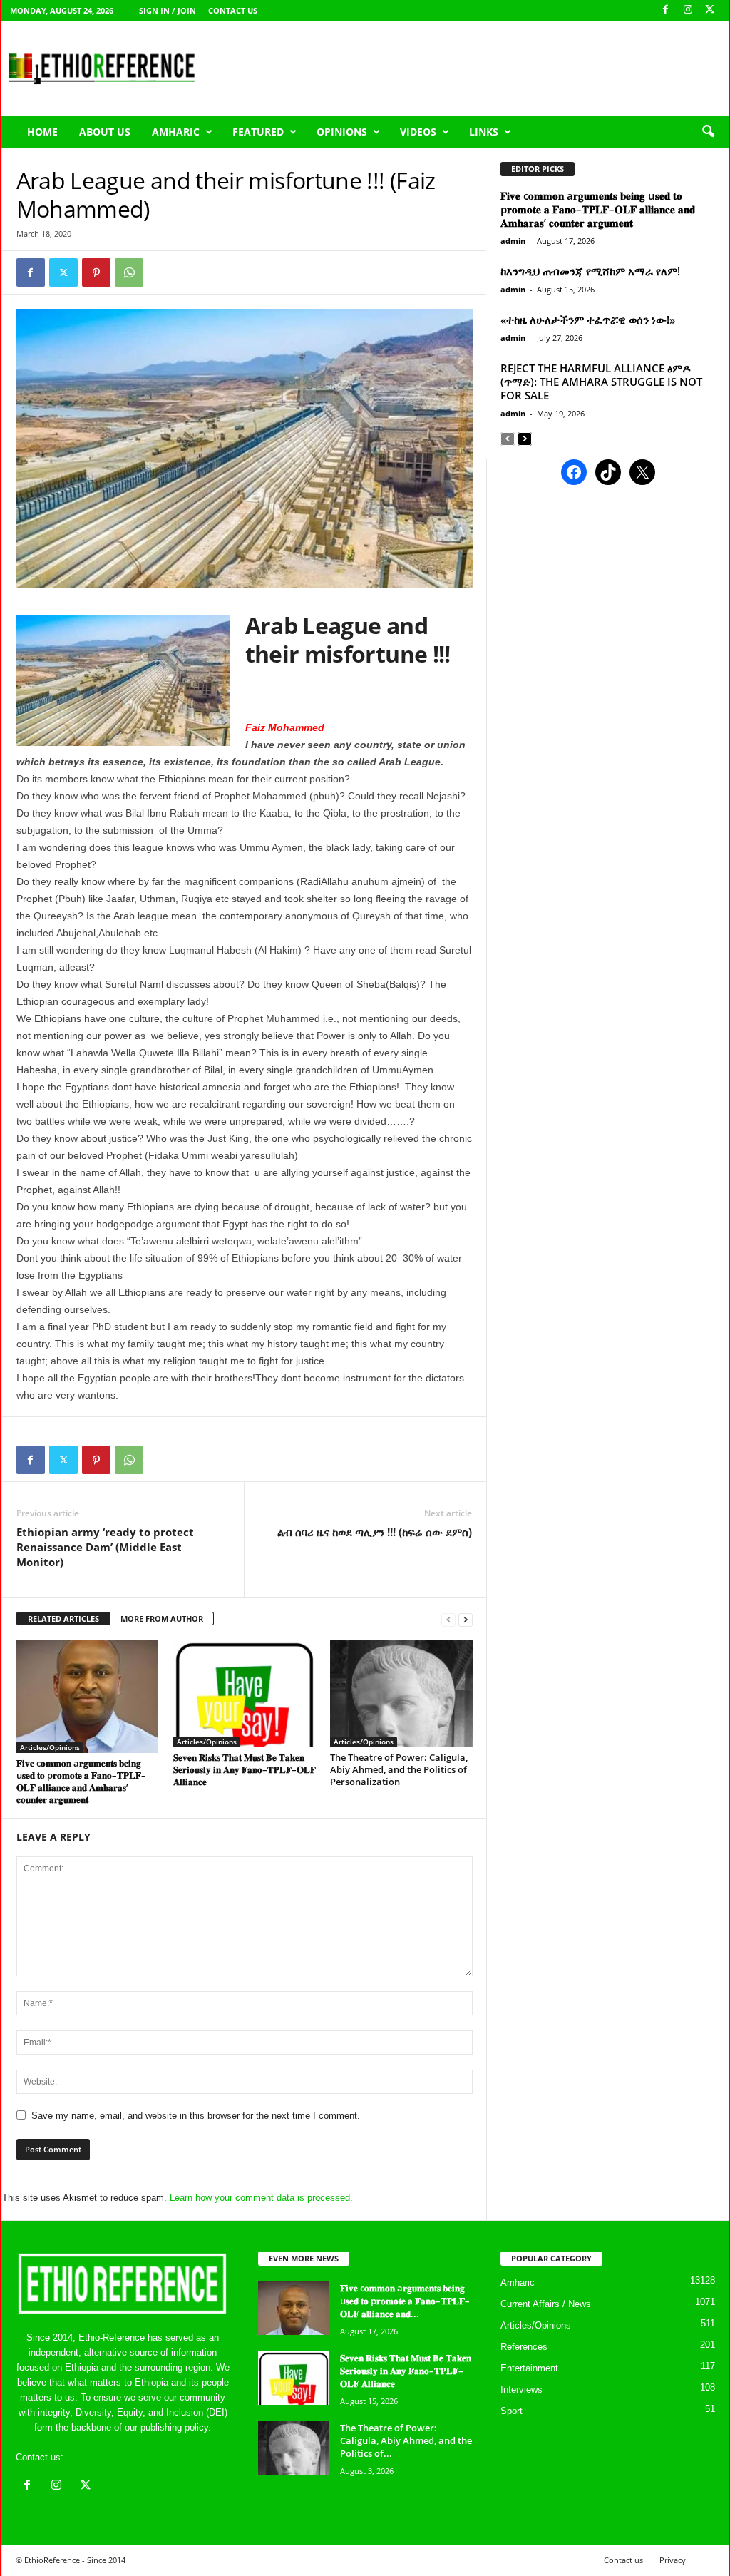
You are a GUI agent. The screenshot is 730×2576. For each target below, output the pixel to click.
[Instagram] (688, 10)
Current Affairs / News (546, 2304)
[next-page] (466, 1619)
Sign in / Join (168, 10)
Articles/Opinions (50, 1747)
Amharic (176, 132)
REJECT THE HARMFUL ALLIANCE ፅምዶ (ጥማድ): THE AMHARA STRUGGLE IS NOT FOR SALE (601, 382)
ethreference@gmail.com (118, 2457)
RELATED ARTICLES (63, 1619)
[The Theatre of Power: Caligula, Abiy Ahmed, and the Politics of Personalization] (401, 1694)
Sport (511, 2411)
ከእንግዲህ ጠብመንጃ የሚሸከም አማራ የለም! (590, 271)
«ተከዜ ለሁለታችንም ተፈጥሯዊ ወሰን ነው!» (588, 320)
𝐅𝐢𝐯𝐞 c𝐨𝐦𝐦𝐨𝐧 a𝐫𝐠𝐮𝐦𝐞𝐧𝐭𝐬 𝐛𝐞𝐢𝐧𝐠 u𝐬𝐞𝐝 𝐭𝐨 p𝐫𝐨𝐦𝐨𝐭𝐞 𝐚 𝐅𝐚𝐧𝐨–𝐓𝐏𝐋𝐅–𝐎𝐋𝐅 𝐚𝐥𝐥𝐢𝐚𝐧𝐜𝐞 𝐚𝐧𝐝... (405, 2301)
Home (42, 132)
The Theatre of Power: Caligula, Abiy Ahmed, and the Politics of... (406, 2440)
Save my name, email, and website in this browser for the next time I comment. (196, 2116)
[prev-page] (448, 1619)
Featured (258, 132)
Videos (418, 132)
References (524, 2347)
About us (105, 132)
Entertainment (529, 2368)
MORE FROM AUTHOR (162, 1619)
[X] (710, 10)
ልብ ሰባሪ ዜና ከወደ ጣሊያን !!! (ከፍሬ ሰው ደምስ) (375, 1532)
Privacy (673, 2560)
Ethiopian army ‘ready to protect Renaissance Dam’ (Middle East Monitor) (105, 1547)
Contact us (233, 10)
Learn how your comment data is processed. (261, 2198)
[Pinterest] (96, 272)
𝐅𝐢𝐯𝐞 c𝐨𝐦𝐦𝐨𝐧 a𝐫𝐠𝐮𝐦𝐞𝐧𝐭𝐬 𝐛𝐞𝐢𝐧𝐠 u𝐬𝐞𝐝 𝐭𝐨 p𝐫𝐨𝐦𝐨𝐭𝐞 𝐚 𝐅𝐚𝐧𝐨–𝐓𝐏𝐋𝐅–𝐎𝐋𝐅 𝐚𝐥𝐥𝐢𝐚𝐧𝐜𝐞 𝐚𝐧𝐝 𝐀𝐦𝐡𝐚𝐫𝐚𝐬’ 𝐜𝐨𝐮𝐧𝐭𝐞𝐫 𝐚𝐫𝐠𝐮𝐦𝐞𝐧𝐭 (81, 1781)
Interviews (521, 2390)
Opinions (342, 132)
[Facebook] (666, 10)
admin (513, 241)
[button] (708, 132)
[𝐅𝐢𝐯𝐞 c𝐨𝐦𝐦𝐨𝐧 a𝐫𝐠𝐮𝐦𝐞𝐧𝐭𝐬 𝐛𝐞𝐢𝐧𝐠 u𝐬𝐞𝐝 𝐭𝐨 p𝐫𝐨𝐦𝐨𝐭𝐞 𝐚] (88, 1697)
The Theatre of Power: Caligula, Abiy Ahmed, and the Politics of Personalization (399, 1769)
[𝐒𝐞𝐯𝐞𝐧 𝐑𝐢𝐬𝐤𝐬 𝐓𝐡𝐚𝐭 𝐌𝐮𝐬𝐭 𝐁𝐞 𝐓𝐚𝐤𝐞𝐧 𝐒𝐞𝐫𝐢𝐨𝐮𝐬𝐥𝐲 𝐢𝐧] (245, 1694)
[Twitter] (63, 272)
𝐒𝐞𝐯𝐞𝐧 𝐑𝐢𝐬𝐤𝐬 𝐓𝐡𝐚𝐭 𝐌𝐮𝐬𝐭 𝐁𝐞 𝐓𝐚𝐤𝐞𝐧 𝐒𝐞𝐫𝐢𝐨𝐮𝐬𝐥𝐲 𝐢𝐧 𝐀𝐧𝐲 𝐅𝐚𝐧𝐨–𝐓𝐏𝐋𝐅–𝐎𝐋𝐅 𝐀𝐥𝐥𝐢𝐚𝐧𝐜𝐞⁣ (245, 1769)
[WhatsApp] (129, 272)
